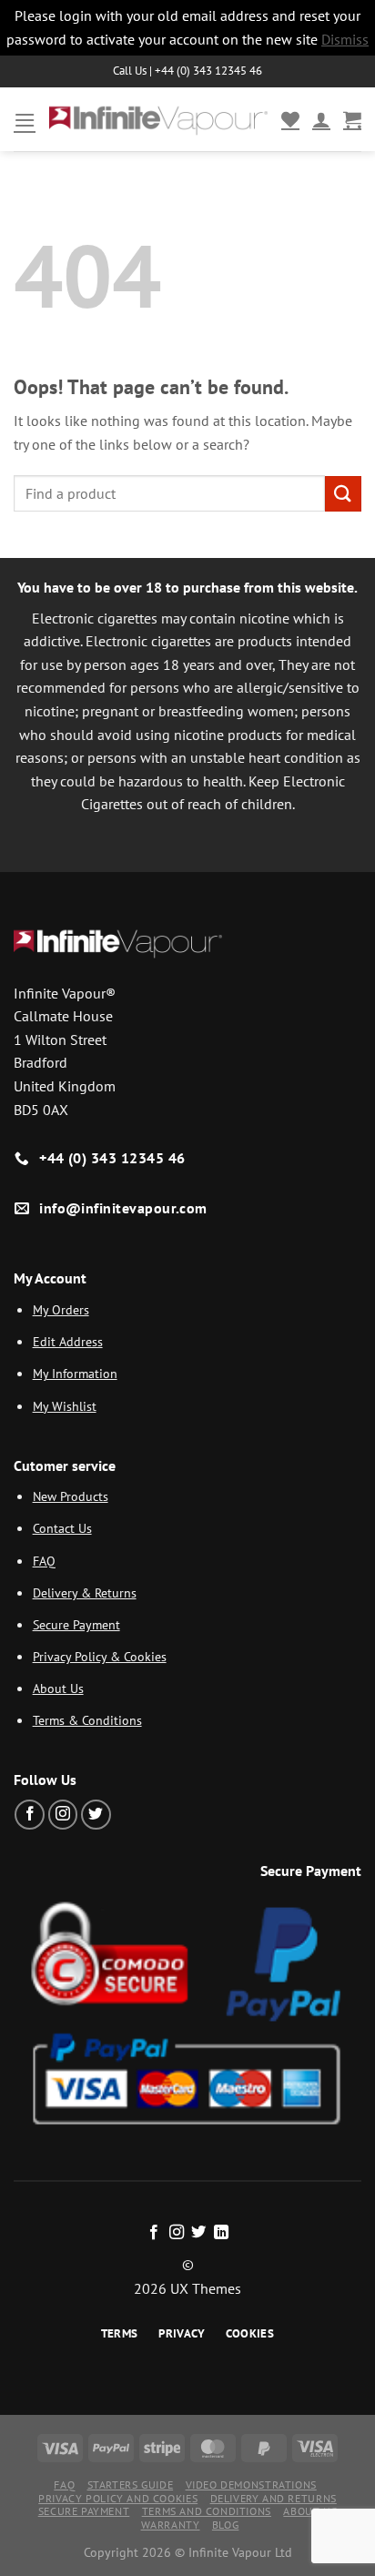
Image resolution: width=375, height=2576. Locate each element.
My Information (75, 1373)
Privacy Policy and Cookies (118, 2498)
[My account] (321, 119)
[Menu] (25, 120)
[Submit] (343, 494)
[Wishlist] (290, 119)
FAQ (44, 1561)
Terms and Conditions (207, 2511)
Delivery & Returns (85, 1592)
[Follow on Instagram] (63, 1815)
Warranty (171, 2525)
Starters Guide (131, 2485)
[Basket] (352, 119)
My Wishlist (65, 1406)
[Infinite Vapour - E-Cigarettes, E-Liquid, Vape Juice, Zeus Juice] (158, 120)
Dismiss (345, 39)
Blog (225, 2525)
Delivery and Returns (274, 2498)
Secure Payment (76, 1624)
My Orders (61, 1309)
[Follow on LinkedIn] (221, 2233)
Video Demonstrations (251, 2485)
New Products (71, 1496)
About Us (58, 1688)
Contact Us (62, 1528)
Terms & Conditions (87, 1720)
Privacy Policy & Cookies (100, 1656)
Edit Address (68, 1341)
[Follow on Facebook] (30, 1815)
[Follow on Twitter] (96, 1815)
